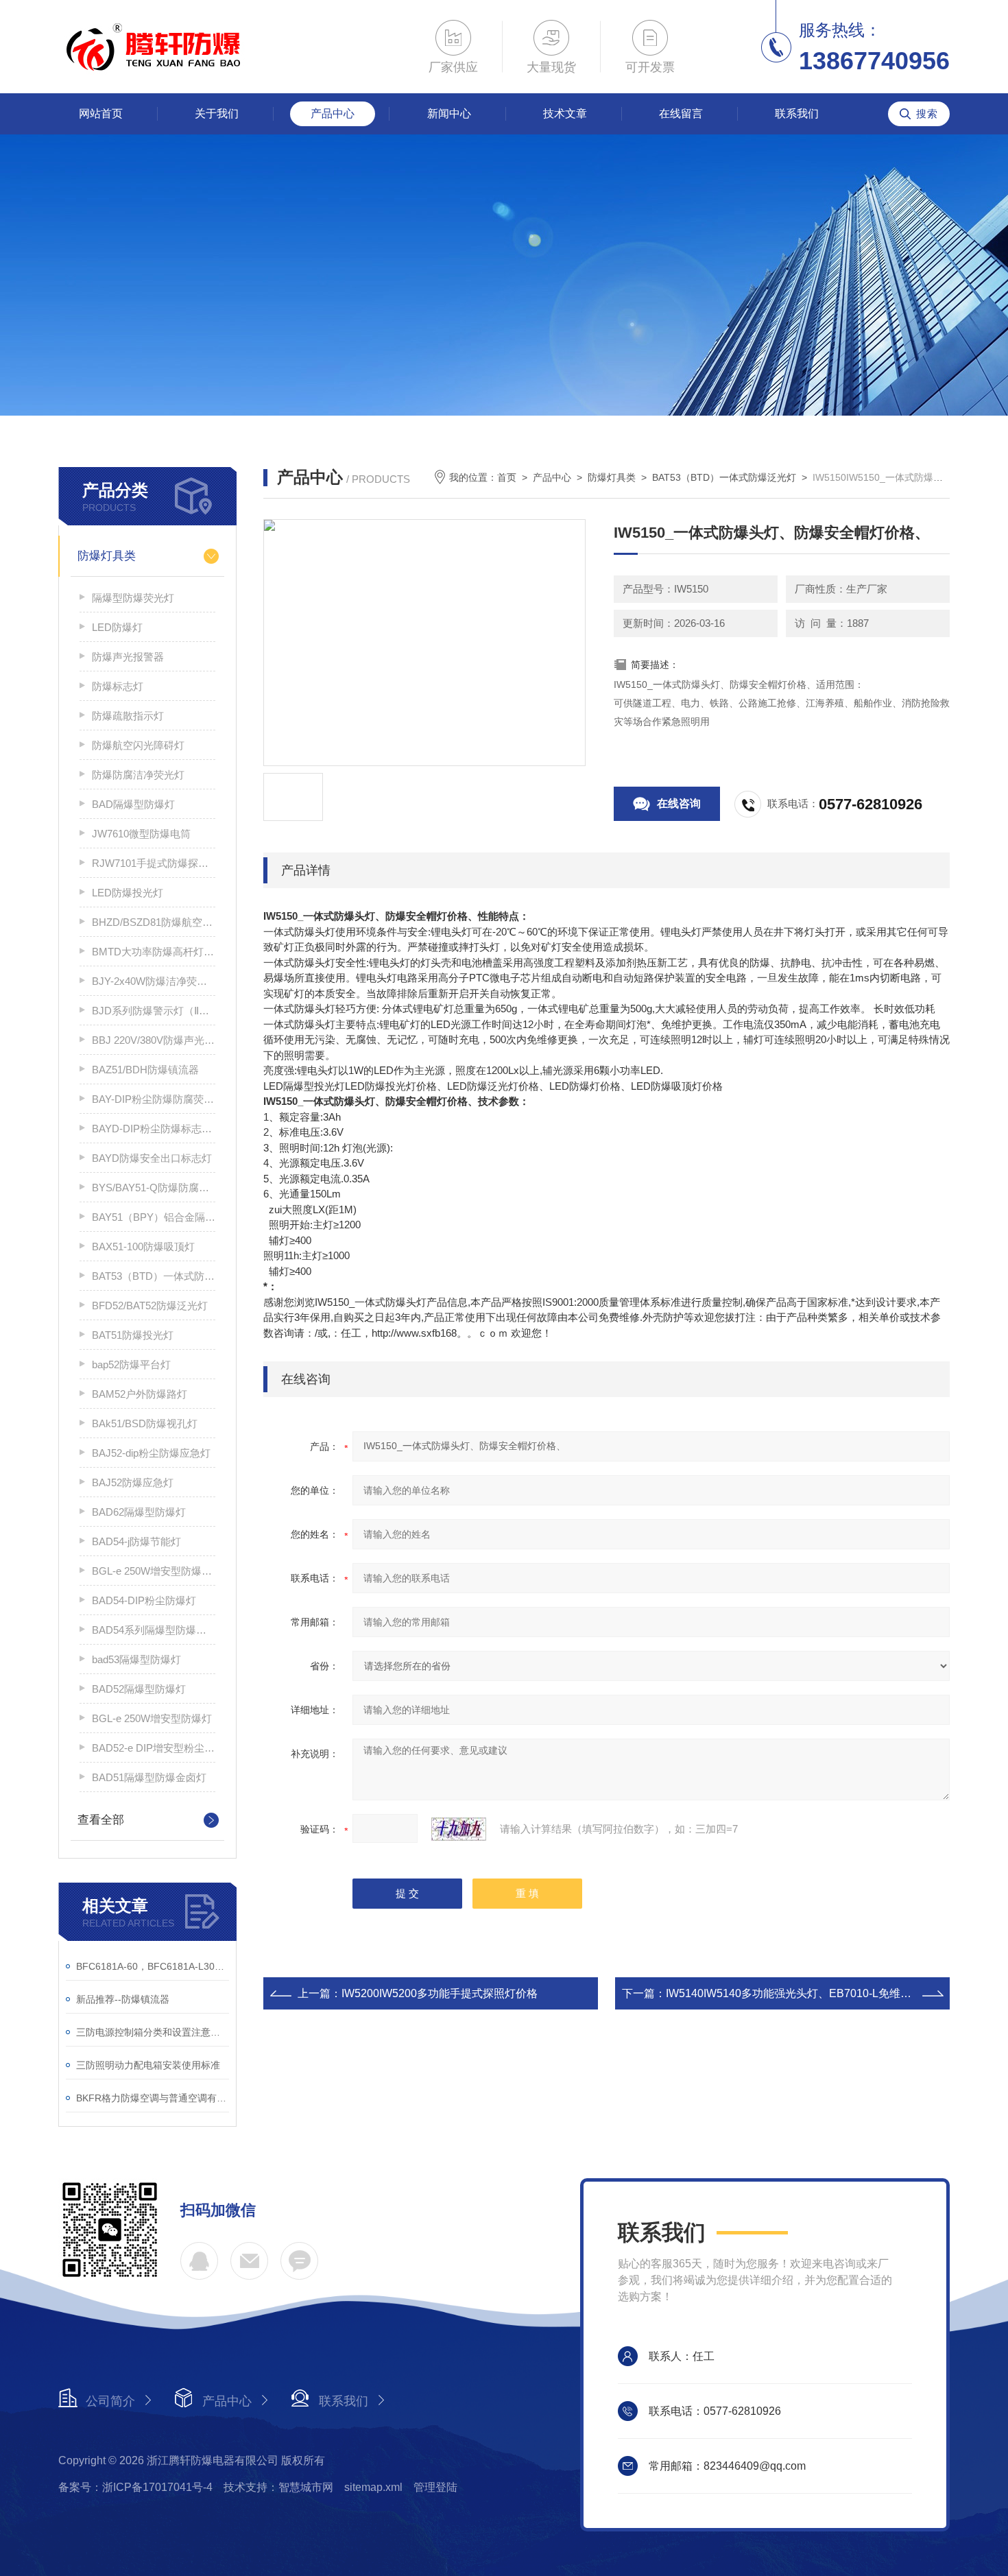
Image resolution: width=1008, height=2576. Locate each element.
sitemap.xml (373, 2487)
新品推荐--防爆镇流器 (123, 1999)
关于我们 (217, 114)
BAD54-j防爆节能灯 (136, 1541)
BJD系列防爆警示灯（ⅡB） (154, 1011)
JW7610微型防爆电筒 (141, 834)
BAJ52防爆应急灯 (133, 1482)
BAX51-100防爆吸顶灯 (143, 1247)
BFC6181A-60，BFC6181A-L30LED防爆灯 (153, 1966)
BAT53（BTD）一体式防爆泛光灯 (154, 1276)
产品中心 (333, 114)
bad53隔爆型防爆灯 (136, 1659)
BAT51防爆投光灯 (133, 1335)
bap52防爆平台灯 (131, 1364)
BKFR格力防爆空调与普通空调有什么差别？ (153, 2098)
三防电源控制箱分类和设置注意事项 (153, 2032)
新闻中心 (449, 114)
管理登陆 (435, 2487)
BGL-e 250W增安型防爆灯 (152, 1718)
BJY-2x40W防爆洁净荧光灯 (154, 981)
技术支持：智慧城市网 (278, 2487)
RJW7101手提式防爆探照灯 (154, 863)
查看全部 (101, 1820)
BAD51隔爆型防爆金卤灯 (149, 1777)
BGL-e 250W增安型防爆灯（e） (154, 1571)
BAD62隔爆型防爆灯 (139, 1512)
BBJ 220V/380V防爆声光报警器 (154, 1040)
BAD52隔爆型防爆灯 (139, 1689)
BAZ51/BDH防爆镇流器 (145, 1070)
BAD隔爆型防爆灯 (133, 804)
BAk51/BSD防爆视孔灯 (145, 1423)
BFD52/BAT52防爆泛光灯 (150, 1305)
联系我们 (797, 114)
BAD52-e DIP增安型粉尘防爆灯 (154, 1748)
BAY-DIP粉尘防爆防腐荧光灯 (154, 1099)
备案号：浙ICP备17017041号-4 (135, 2487)
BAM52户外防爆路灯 (140, 1394)
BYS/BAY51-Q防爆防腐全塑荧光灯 (154, 1188)
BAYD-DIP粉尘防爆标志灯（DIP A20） (154, 1129)
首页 (507, 477)
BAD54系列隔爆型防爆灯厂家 (154, 1630)
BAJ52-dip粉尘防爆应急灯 (151, 1453)
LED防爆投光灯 (128, 893)
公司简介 (110, 2401)
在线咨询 (679, 803)
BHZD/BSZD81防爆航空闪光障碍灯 (154, 922)
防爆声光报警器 (128, 657)
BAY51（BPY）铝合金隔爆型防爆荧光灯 (154, 1217)
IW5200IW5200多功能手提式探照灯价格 (440, 1993)
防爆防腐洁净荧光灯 (138, 775)
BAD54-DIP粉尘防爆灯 (144, 1600)
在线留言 (681, 114)
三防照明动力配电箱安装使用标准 (148, 2065)
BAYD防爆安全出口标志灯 (152, 1158)
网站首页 (101, 114)
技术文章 (565, 114)
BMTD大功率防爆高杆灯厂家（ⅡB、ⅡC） (154, 952)
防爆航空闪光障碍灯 (138, 745)
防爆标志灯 (118, 686)
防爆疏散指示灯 (128, 716)
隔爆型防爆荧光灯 (133, 598)
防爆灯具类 (107, 556)
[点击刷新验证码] (459, 1829)
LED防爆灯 (117, 627)
